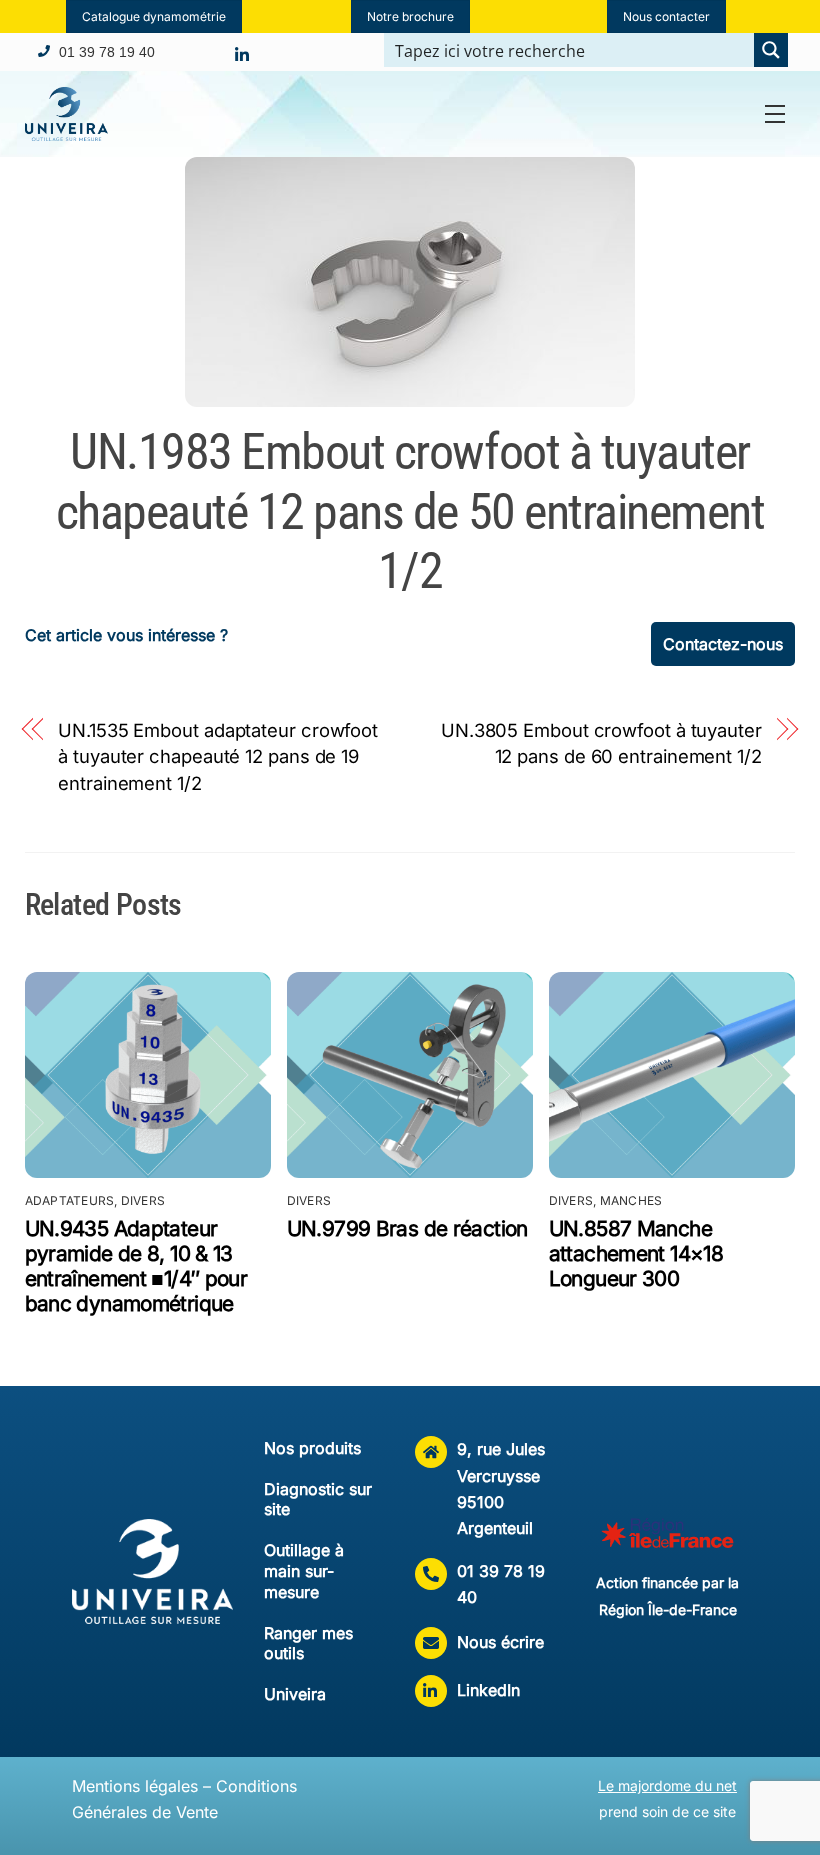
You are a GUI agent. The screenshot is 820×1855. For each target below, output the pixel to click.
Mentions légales (135, 1786)
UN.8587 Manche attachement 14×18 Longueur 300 (636, 1253)
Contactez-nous (723, 644)
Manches (631, 1200)
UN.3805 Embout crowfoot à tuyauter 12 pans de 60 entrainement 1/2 (601, 743)
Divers (143, 1200)
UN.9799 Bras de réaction (407, 1228)
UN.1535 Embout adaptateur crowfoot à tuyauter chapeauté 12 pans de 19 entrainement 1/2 (218, 756)
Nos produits (312, 1448)
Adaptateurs (70, 1200)
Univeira (295, 1694)
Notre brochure (410, 16)
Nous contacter (666, 16)
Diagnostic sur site (318, 1499)
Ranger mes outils (308, 1643)
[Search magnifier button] (771, 50)
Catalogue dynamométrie (154, 16)
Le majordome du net (667, 1785)
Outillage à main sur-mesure (304, 1571)
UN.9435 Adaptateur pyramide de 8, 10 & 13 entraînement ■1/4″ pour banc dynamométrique (136, 1266)
